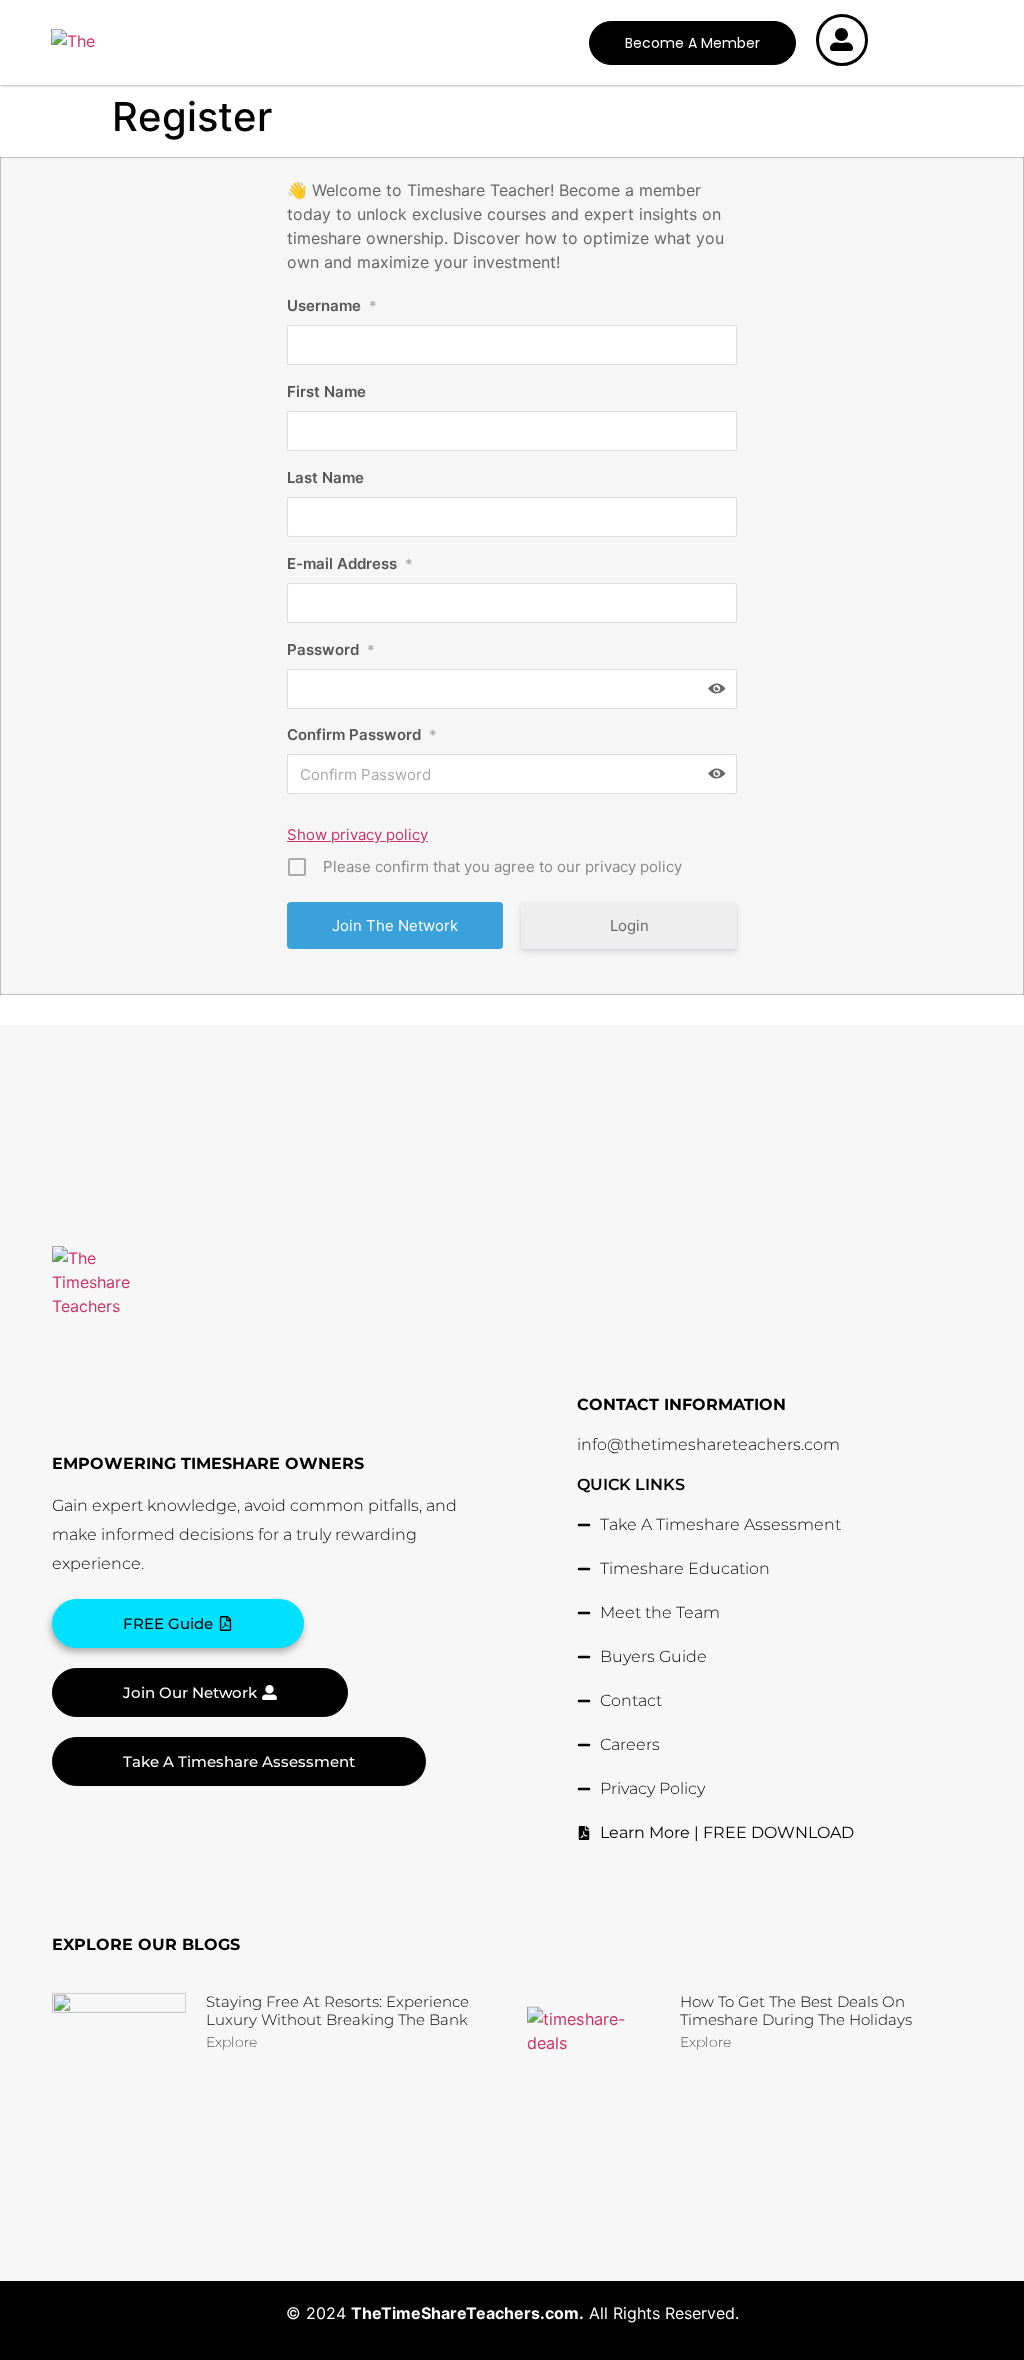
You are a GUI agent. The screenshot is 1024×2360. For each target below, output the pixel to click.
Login (629, 925)
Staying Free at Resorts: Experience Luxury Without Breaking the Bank (337, 2010)
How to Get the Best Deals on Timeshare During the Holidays (796, 2010)
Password (331, 649)
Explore (231, 2042)
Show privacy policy (357, 834)
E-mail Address (350, 563)
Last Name (325, 477)
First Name (326, 391)
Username (332, 305)
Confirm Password (362, 734)
